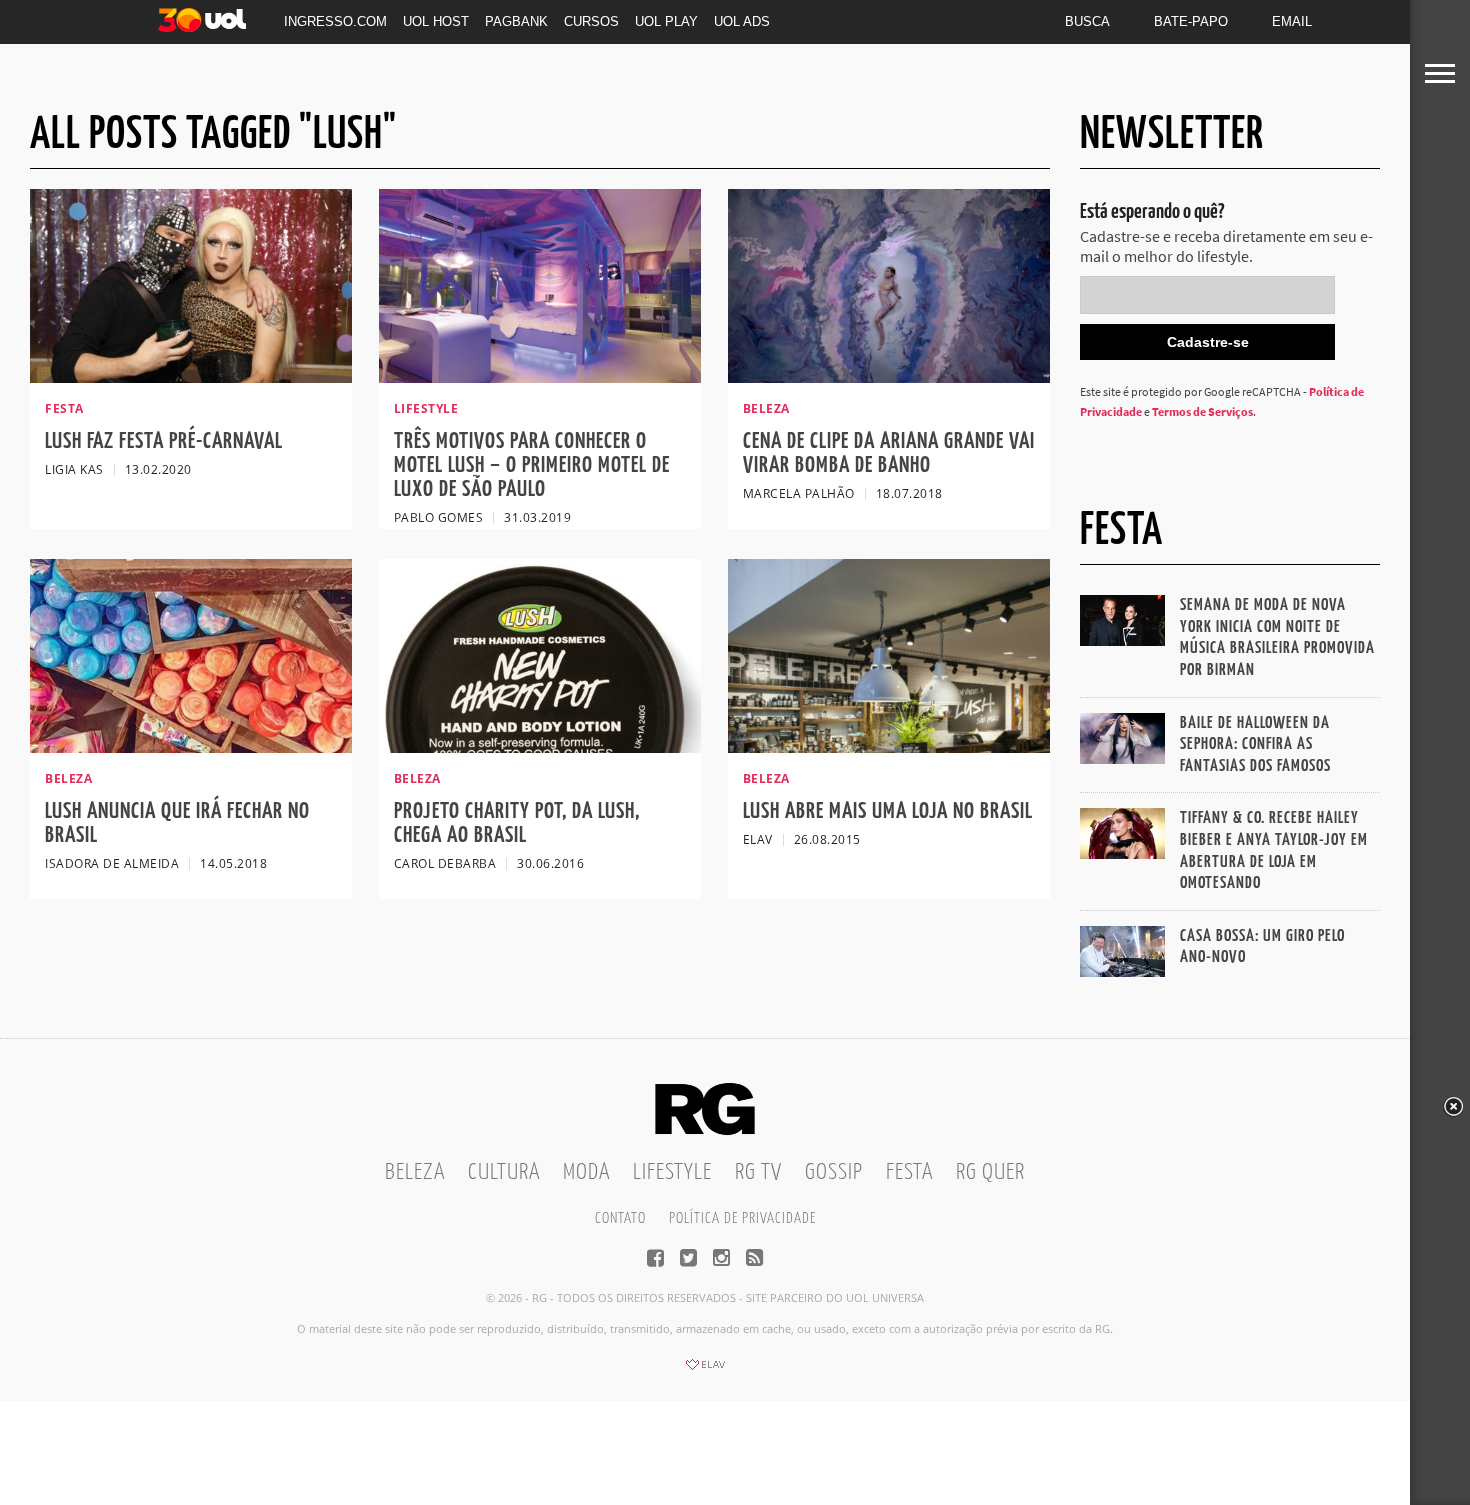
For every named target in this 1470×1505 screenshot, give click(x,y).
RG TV (758, 1172)
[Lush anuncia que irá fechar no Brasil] (191, 747)
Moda (586, 1172)
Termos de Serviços (1202, 411)
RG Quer (990, 1172)
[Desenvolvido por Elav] (705, 1371)
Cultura (504, 1172)
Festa (909, 1172)
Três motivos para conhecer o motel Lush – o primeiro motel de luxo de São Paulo (532, 465)
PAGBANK (516, 21)
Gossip (834, 1172)
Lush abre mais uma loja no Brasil (888, 811)
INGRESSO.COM (335, 21)
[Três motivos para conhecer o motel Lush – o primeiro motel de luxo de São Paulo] (540, 377)
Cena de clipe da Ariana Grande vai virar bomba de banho (889, 453)
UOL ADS (742, 21)
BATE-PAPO (1191, 21)
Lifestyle (672, 1172)
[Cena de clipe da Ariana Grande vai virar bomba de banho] (889, 377)
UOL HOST (436, 21)
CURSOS (591, 21)
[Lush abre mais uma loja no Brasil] (889, 747)
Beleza (415, 1172)
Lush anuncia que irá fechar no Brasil (177, 823)
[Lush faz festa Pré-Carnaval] (191, 377)
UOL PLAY (666, 21)
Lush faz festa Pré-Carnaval (164, 441)
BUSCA (1087, 21)
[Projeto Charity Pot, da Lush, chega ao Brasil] (540, 747)
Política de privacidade (742, 1218)
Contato (620, 1218)
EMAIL (1292, 21)
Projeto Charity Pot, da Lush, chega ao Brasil (517, 823)
